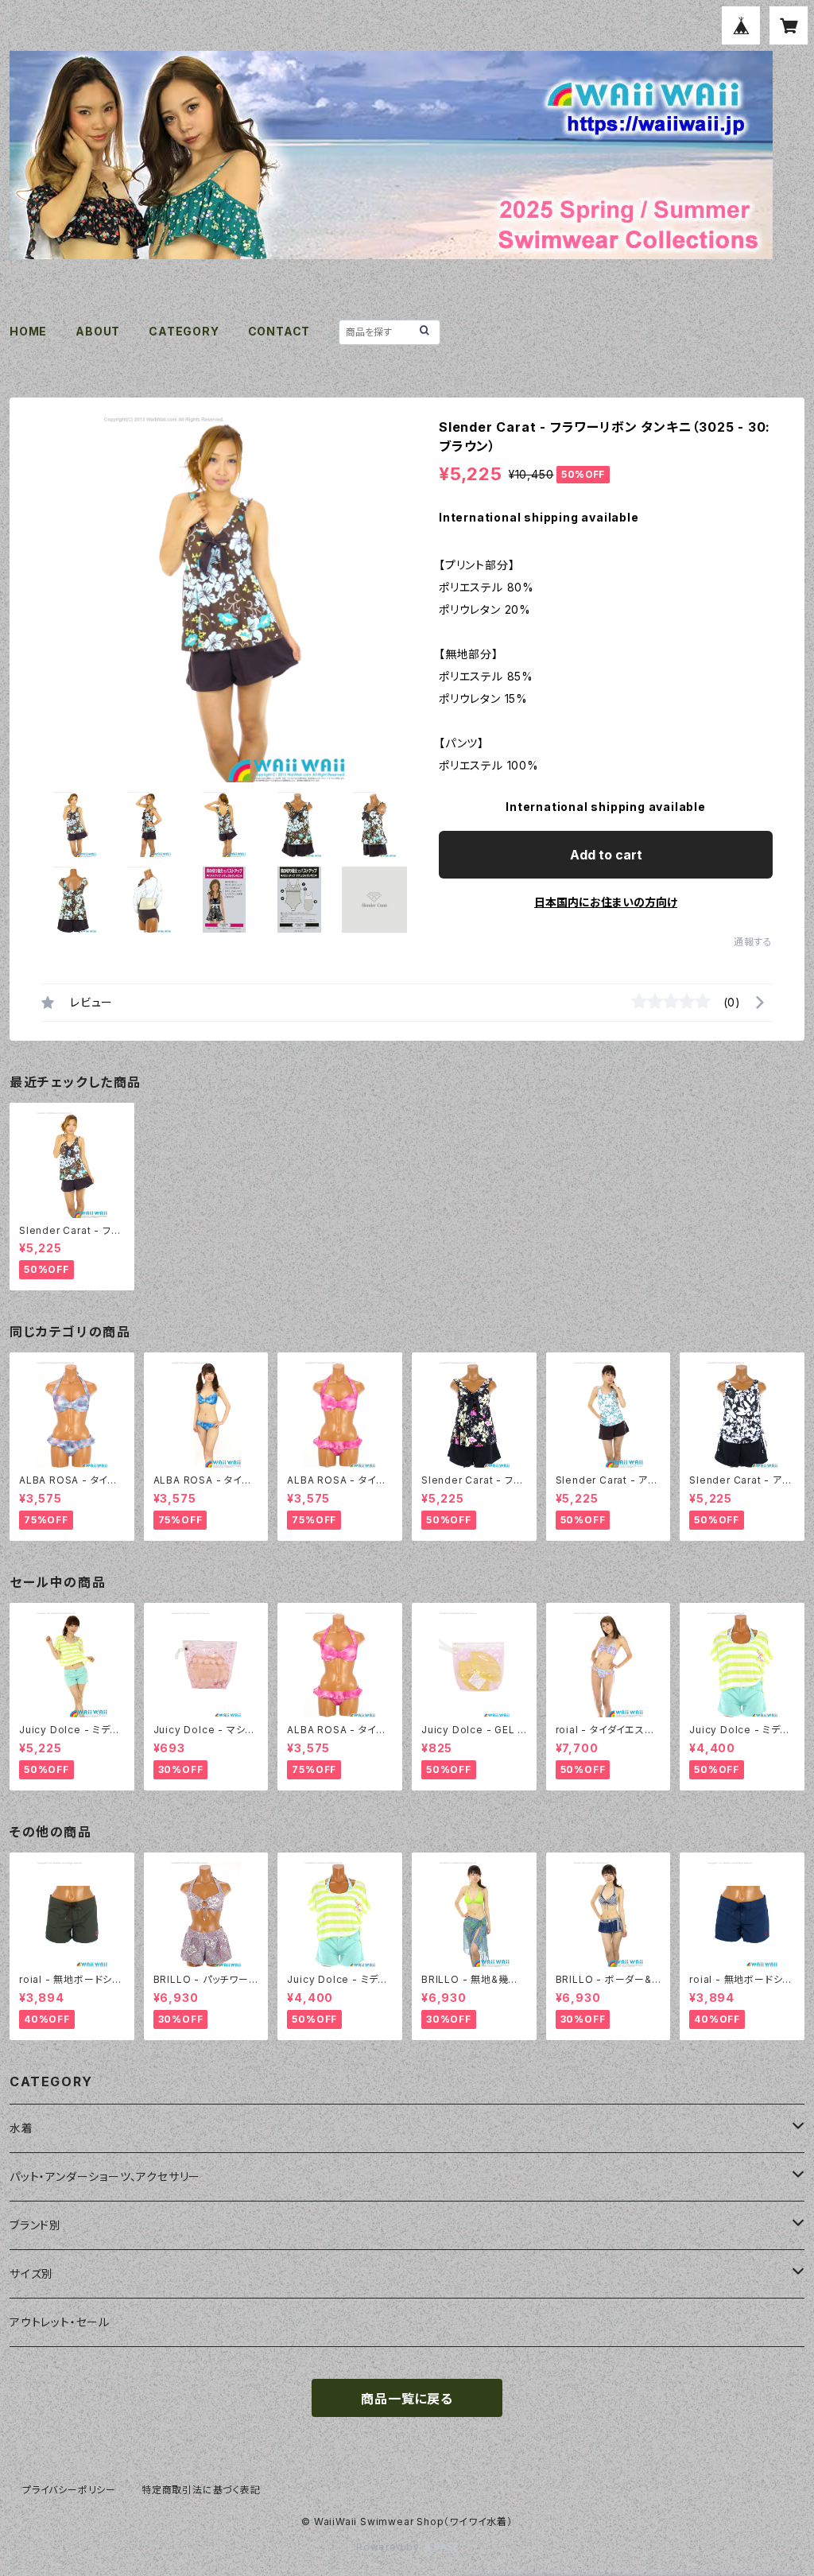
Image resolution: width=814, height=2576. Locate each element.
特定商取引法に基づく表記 (201, 2490)
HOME (28, 331)
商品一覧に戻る (407, 2399)
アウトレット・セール (60, 2322)
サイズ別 (31, 2273)
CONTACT (279, 331)
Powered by (390, 2547)
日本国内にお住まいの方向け (606, 902)
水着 (21, 2128)
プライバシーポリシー (69, 2490)
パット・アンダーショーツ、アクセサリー (105, 2176)
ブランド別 (35, 2225)
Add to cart (606, 855)
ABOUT (98, 331)
